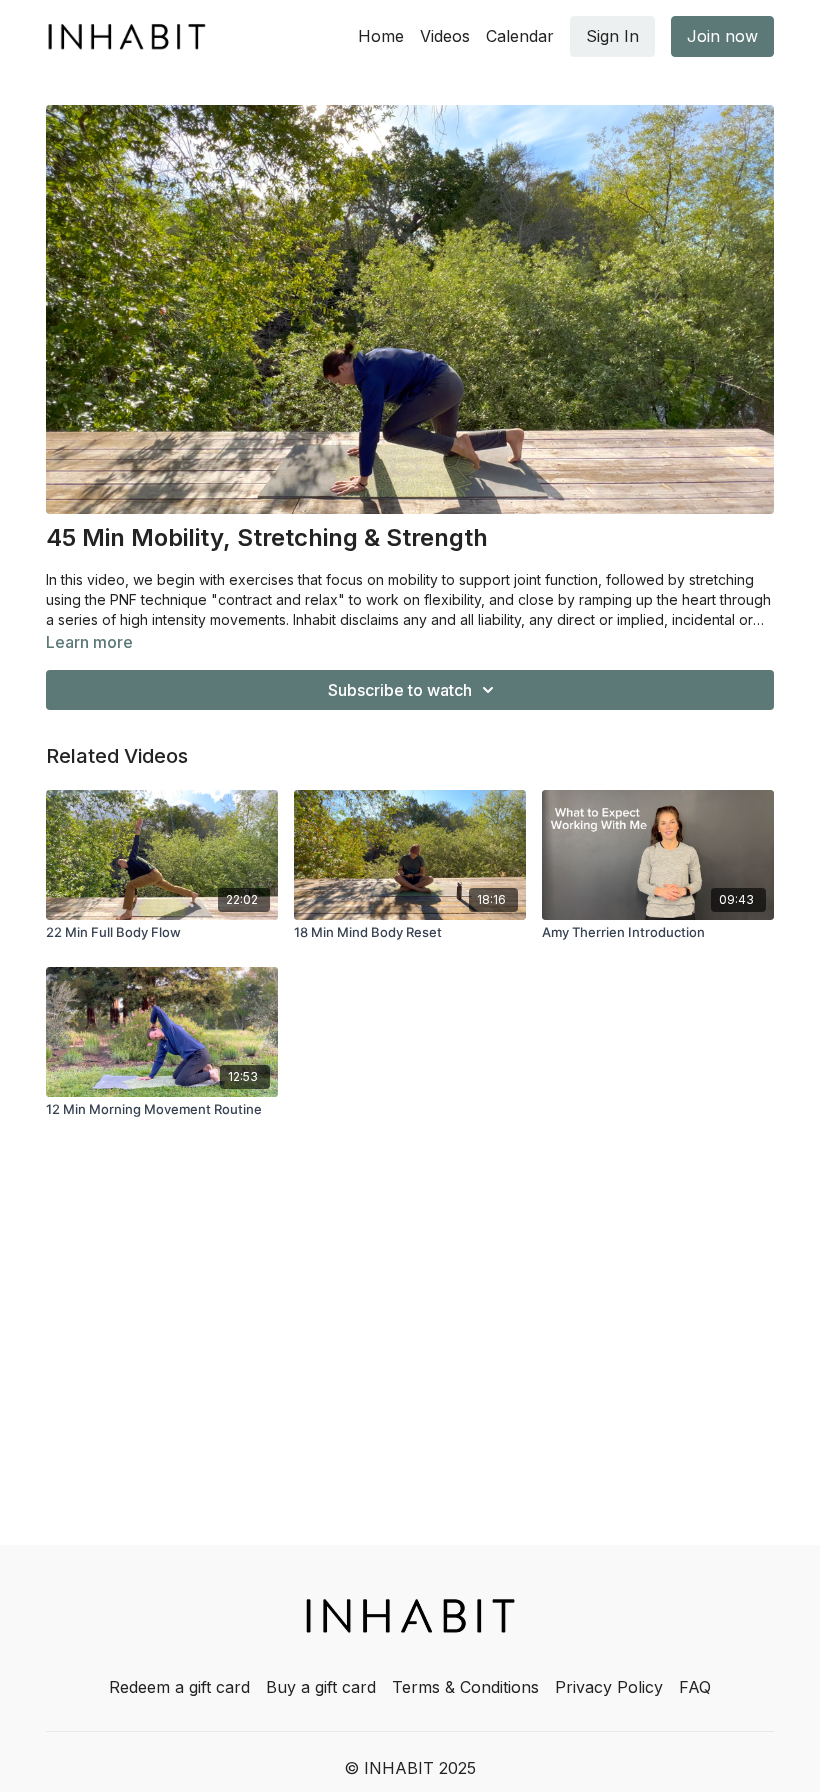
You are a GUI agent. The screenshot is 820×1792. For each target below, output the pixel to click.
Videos (445, 36)
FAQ (695, 1687)
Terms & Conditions (465, 1687)
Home (381, 36)
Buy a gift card (321, 1687)
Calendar (520, 36)
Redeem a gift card (179, 1687)
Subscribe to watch (400, 690)
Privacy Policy (609, 1687)
